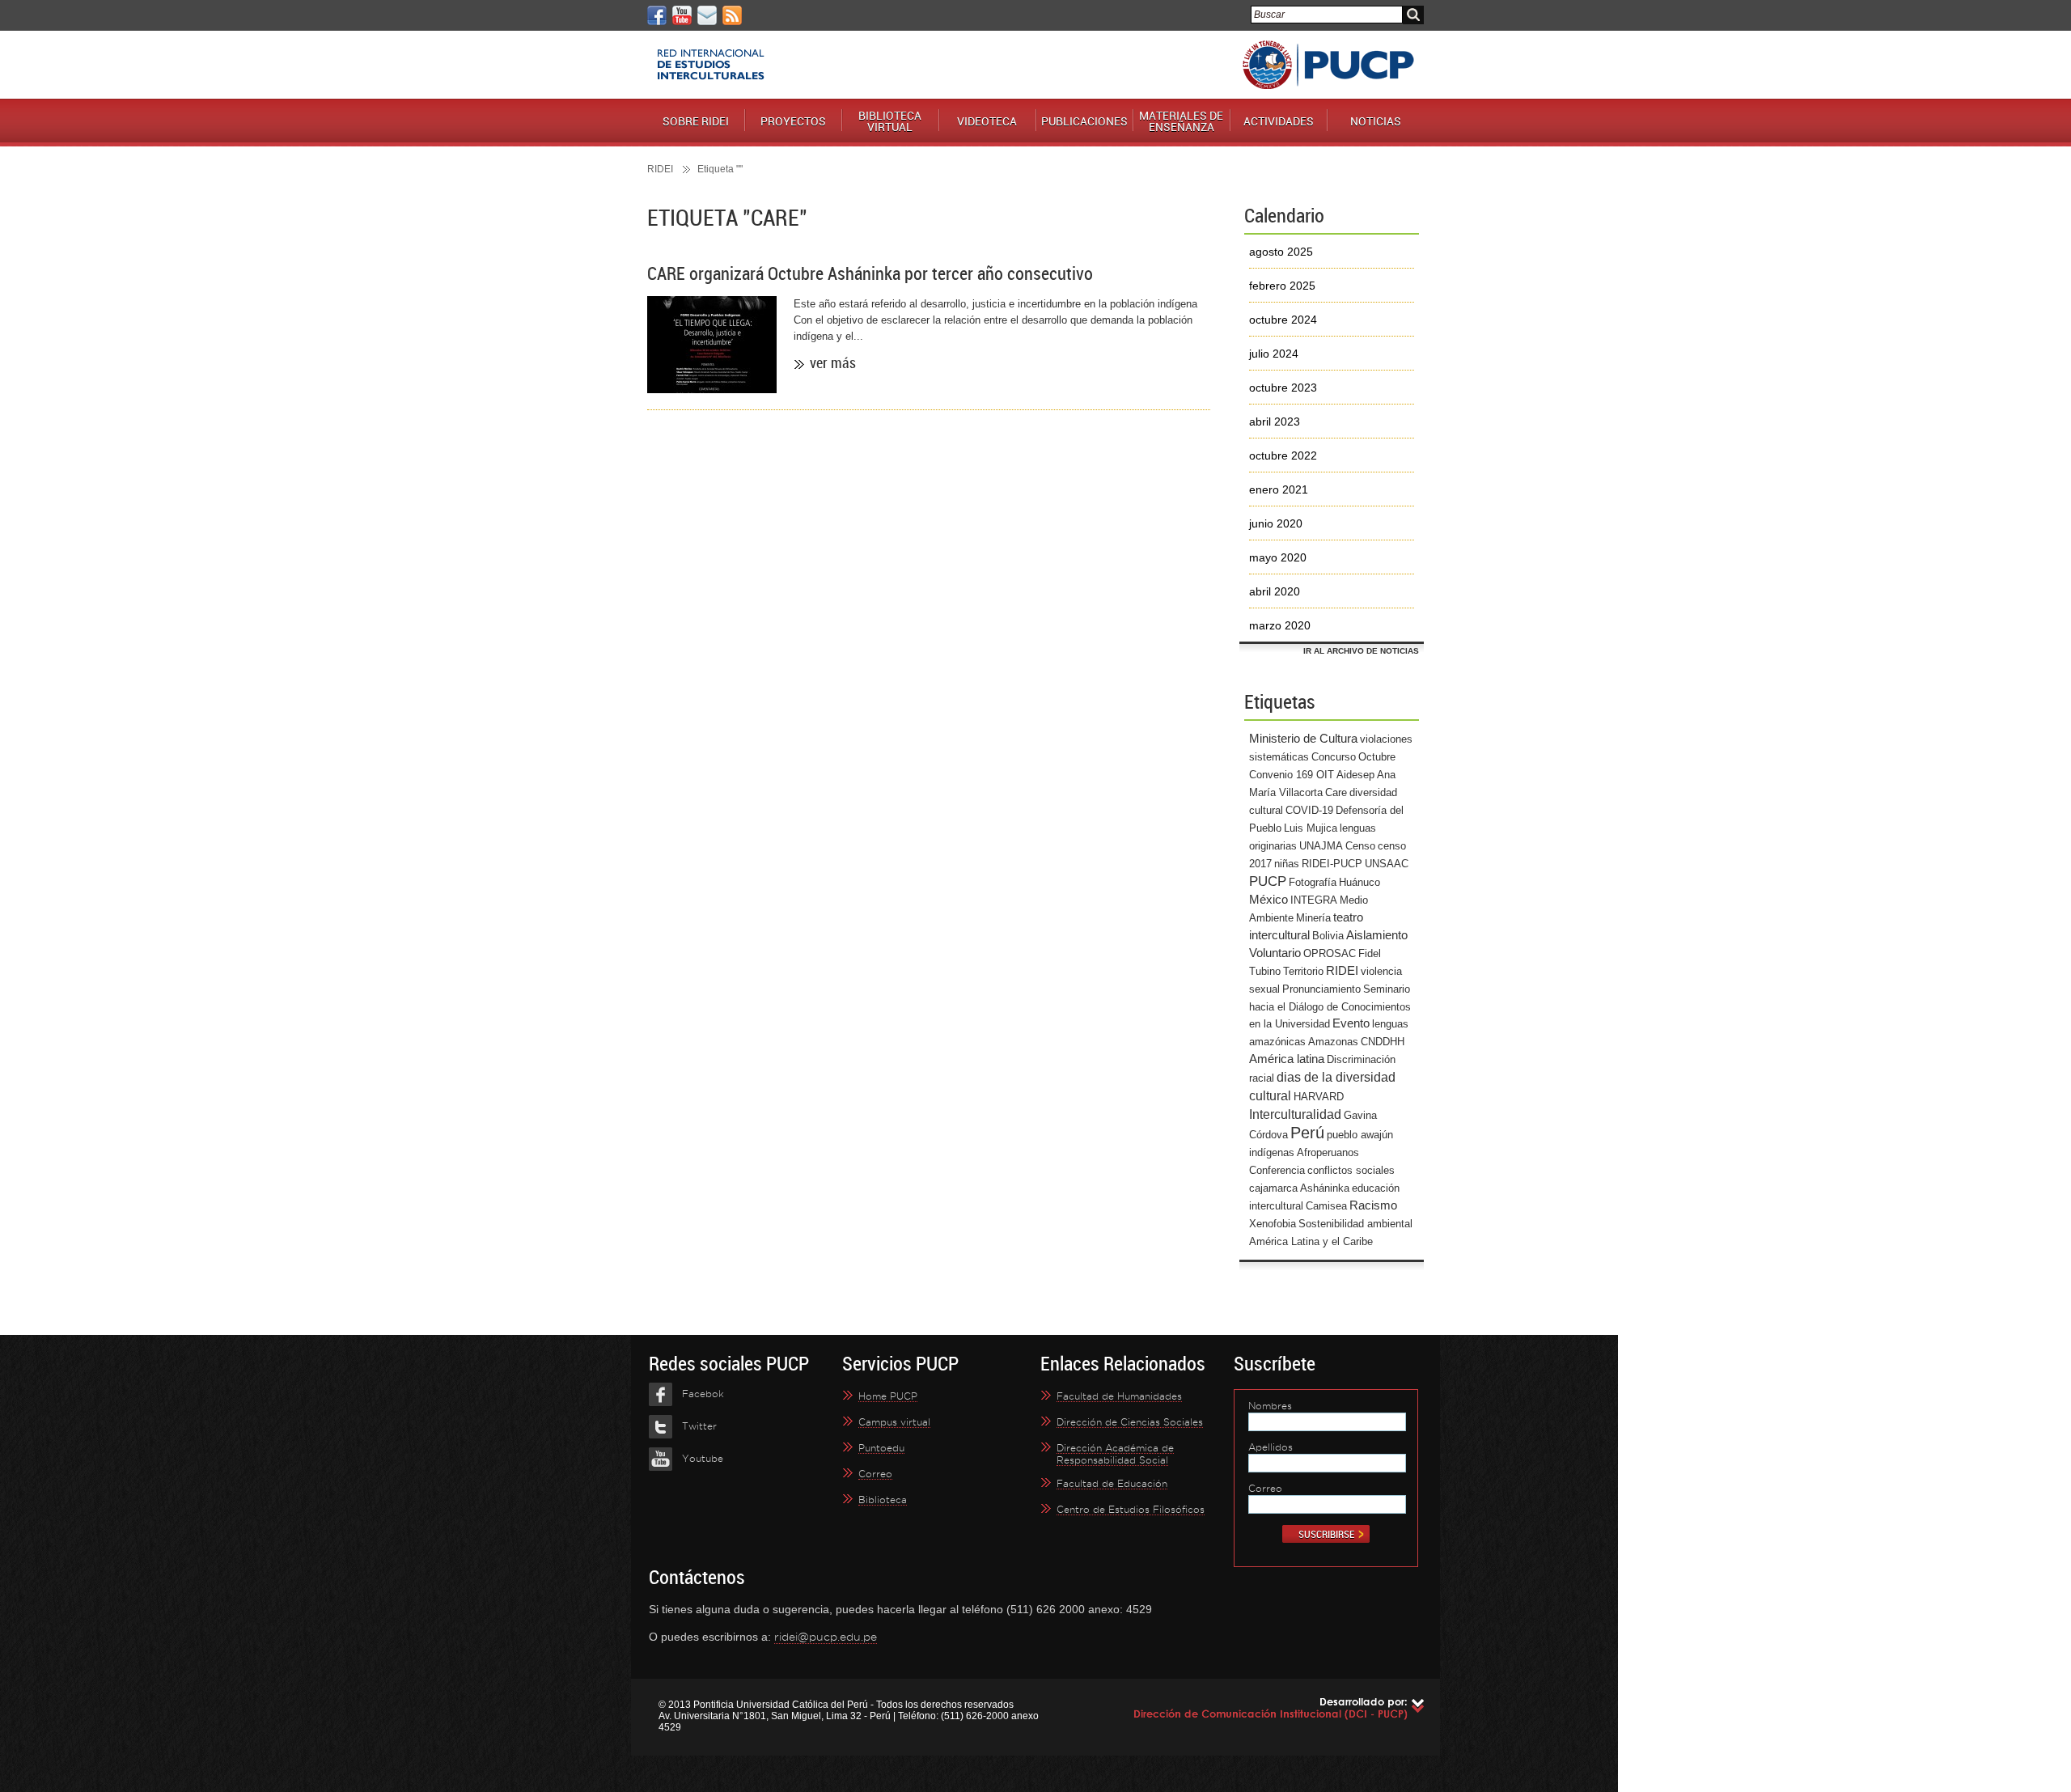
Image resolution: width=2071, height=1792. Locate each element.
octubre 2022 (1283, 455)
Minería (1313, 918)
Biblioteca (883, 1500)
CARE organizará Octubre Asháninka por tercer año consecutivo (870, 273)
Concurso (1334, 757)
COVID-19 (1309, 810)
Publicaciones (1084, 121)
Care (1336, 792)
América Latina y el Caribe (1311, 1241)
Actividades (1279, 121)
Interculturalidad (1295, 1114)
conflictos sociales (1351, 1170)
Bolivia (1328, 936)
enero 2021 (1279, 489)
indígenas (1272, 1152)
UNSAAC (1387, 864)
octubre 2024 (1283, 320)
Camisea (1326, 1206)
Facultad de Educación (1112, 1483)
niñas (1287, 864)
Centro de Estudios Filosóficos (1131, 1509)
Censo (1360, 846)
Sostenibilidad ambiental (1355, 1224)
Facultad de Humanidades (1119, 1396)
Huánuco (1359, 882)
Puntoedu (881, 1448)
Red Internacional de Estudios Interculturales (711, 65)
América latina (1287, 1059)
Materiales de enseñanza (1181, 121)
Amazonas (1333, 1042)
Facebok (703, 1394)
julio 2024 (1274, 354)
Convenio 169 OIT (1292, 775)
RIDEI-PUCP (1332, 864)
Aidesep (1355, 775)
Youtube (703, 1458)
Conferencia (1277, 1170)
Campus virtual (894, 1422)
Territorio (1303, 971)
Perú (1307, 1133)
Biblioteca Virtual (890, 121)
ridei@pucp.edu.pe (826, 1637)
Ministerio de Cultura (1303, 739)
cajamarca (1273, 1188)
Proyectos (793, 121)
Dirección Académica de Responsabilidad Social (1115, 1454)
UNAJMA (1321, 846)
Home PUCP (888, 1396)
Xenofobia (1273, 1224)
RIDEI (660, 169)
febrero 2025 (1282, 286)
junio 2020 (1276, 523)
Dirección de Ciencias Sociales (1130, 1422)
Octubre (1377, 757)
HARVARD (1319, 1097)
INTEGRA (1314, 900)
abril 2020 (1275, 591)
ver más (833, 362)
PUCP (1328, 65)
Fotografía (1313, 882)
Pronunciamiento (1321, 989)
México (1268, 900)
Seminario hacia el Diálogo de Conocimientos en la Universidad (1330, 1006)
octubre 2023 (1283, 388)
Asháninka (1325, 1188)
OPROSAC (1330, 953)
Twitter (699, 1426)
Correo (875, 1474)
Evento (1351, 1023)
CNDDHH (1383, 1042)
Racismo (1373, 1205)
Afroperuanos (1328, 1152)
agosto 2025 (1281, 252)
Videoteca (987, 121)
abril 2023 (1275, 422)
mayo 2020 (1278, 557)
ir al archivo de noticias (1361, 651)
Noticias (1376, 121)
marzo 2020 (1280, 625)
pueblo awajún (1360, 1135)
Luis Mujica (1311, 828)
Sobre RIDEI (696, 121)
